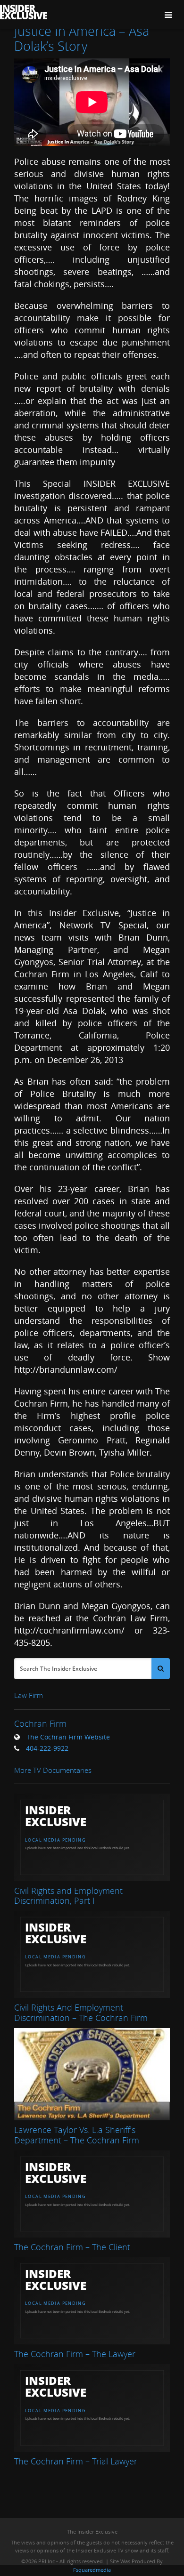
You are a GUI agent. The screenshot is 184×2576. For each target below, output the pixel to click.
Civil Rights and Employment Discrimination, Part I (68, 1896)
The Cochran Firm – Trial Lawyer (76, 2461)
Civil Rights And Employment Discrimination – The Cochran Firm (81, 2012)
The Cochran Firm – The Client (72, 2247)
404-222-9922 (47, 1748)
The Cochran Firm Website (68, 1737)
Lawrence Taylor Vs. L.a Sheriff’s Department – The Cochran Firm (77, 2135)
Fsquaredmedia (92, 2570)
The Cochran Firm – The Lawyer (75, 2354)
